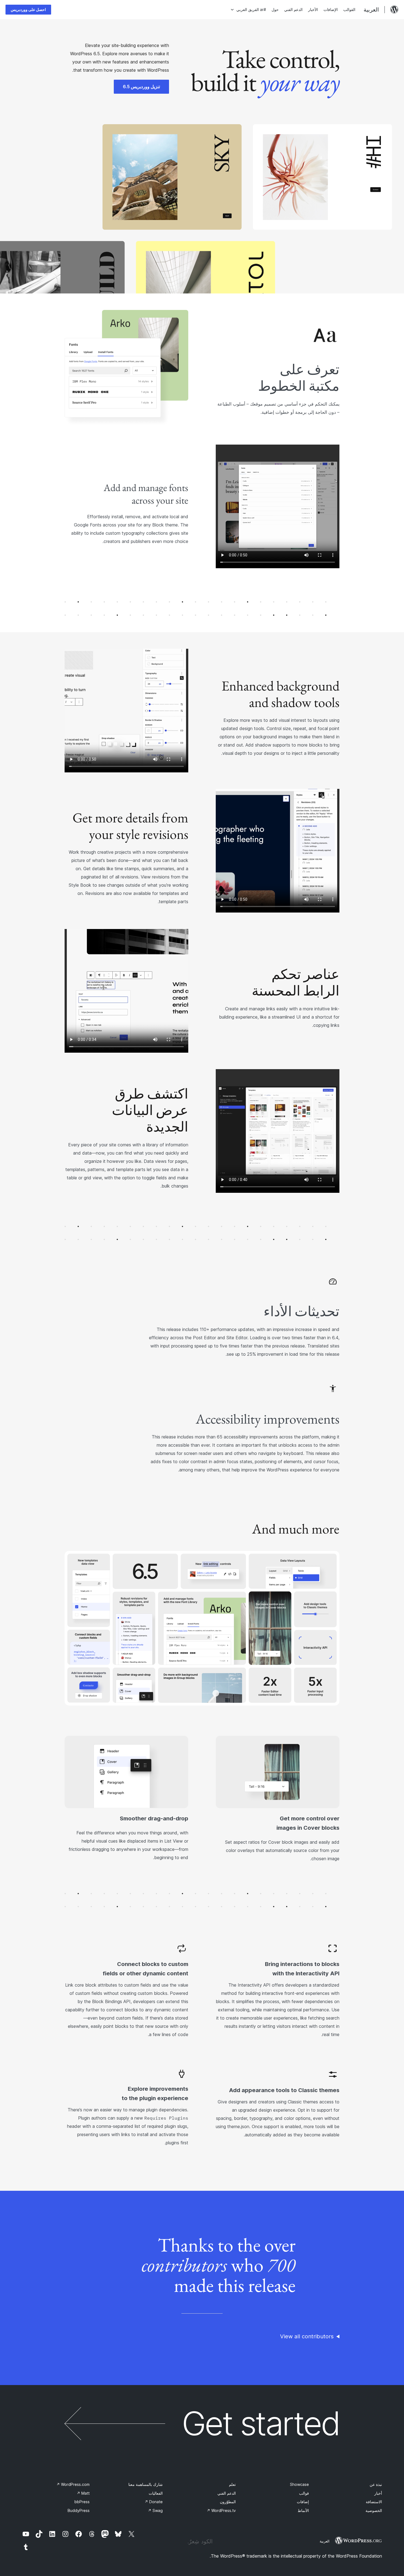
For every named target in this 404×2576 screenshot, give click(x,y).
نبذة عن (376, 2484)
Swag (155, 2510)
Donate (154, 2502)
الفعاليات (156, 2493)
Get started (261, 2424)
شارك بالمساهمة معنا (146, 2484)
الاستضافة (374, 2502)
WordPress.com (73, 2484)
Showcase (299, 2484)
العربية (325, 2541)
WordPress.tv (221, 2510)
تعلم (232, 2484)
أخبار (378, 2493)
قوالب (304, 2493)
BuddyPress (79, 2510)
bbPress (82, 2502)
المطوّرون (228, 2502)
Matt (83, 2493)
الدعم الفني (227, 2493)
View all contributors (307, 2336)
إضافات (303, 2502)
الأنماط (303, 2510)
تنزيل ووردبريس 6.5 (141, 87)
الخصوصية (374, 2510)
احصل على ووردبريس (28, 9)
